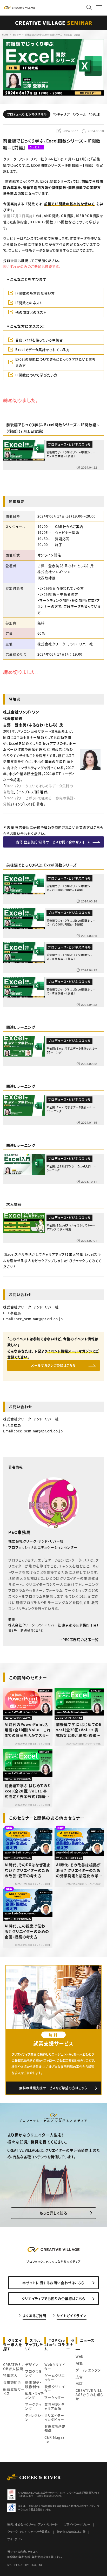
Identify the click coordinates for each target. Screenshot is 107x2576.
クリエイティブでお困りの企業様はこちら (53, 2298)
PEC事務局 (19, 1532)
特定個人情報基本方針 (71, 2532)
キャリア (63, 114)
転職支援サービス (14, 2391)
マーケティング (33, 2406)
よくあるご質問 (34, 2316)
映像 (79, 2363)
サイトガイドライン (72, 2316)
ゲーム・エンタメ (88, 2370)
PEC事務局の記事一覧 (81, 1639)
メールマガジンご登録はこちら (53, 1365)
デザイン (32, 2365)
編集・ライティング (35, 2395)
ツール (81, 114)
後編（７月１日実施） (19, 216)
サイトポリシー (16, 2539)
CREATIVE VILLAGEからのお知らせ (89, 2395)
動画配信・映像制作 (34, 2384)
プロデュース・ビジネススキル (27, 114)
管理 (96, 114)
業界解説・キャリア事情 (54, 2406)
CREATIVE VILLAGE (54, 23)
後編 (14, 260)
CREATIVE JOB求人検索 (14, 2367)
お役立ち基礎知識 (55, 2428)
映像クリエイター (55, 2389)
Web (79, 2356)
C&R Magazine (55, 2439)
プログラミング (34, 2373)
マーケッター (54, 2397)
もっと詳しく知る (53, 2213)
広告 (79, 2377)
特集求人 (10, 2375)
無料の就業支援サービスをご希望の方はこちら (53, 2088)
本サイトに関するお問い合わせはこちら (53, 2283)
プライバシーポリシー (77, 2524)
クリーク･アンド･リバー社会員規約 (29, 2532)
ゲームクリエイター (55, 2377)
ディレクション (35, 2417)
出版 (79, 2383)
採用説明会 (12, 2382)
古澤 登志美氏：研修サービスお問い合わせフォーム (53, 842)
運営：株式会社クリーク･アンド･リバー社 (32, 2524)
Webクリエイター (55, 2367)
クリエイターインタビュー (54, 2417)
